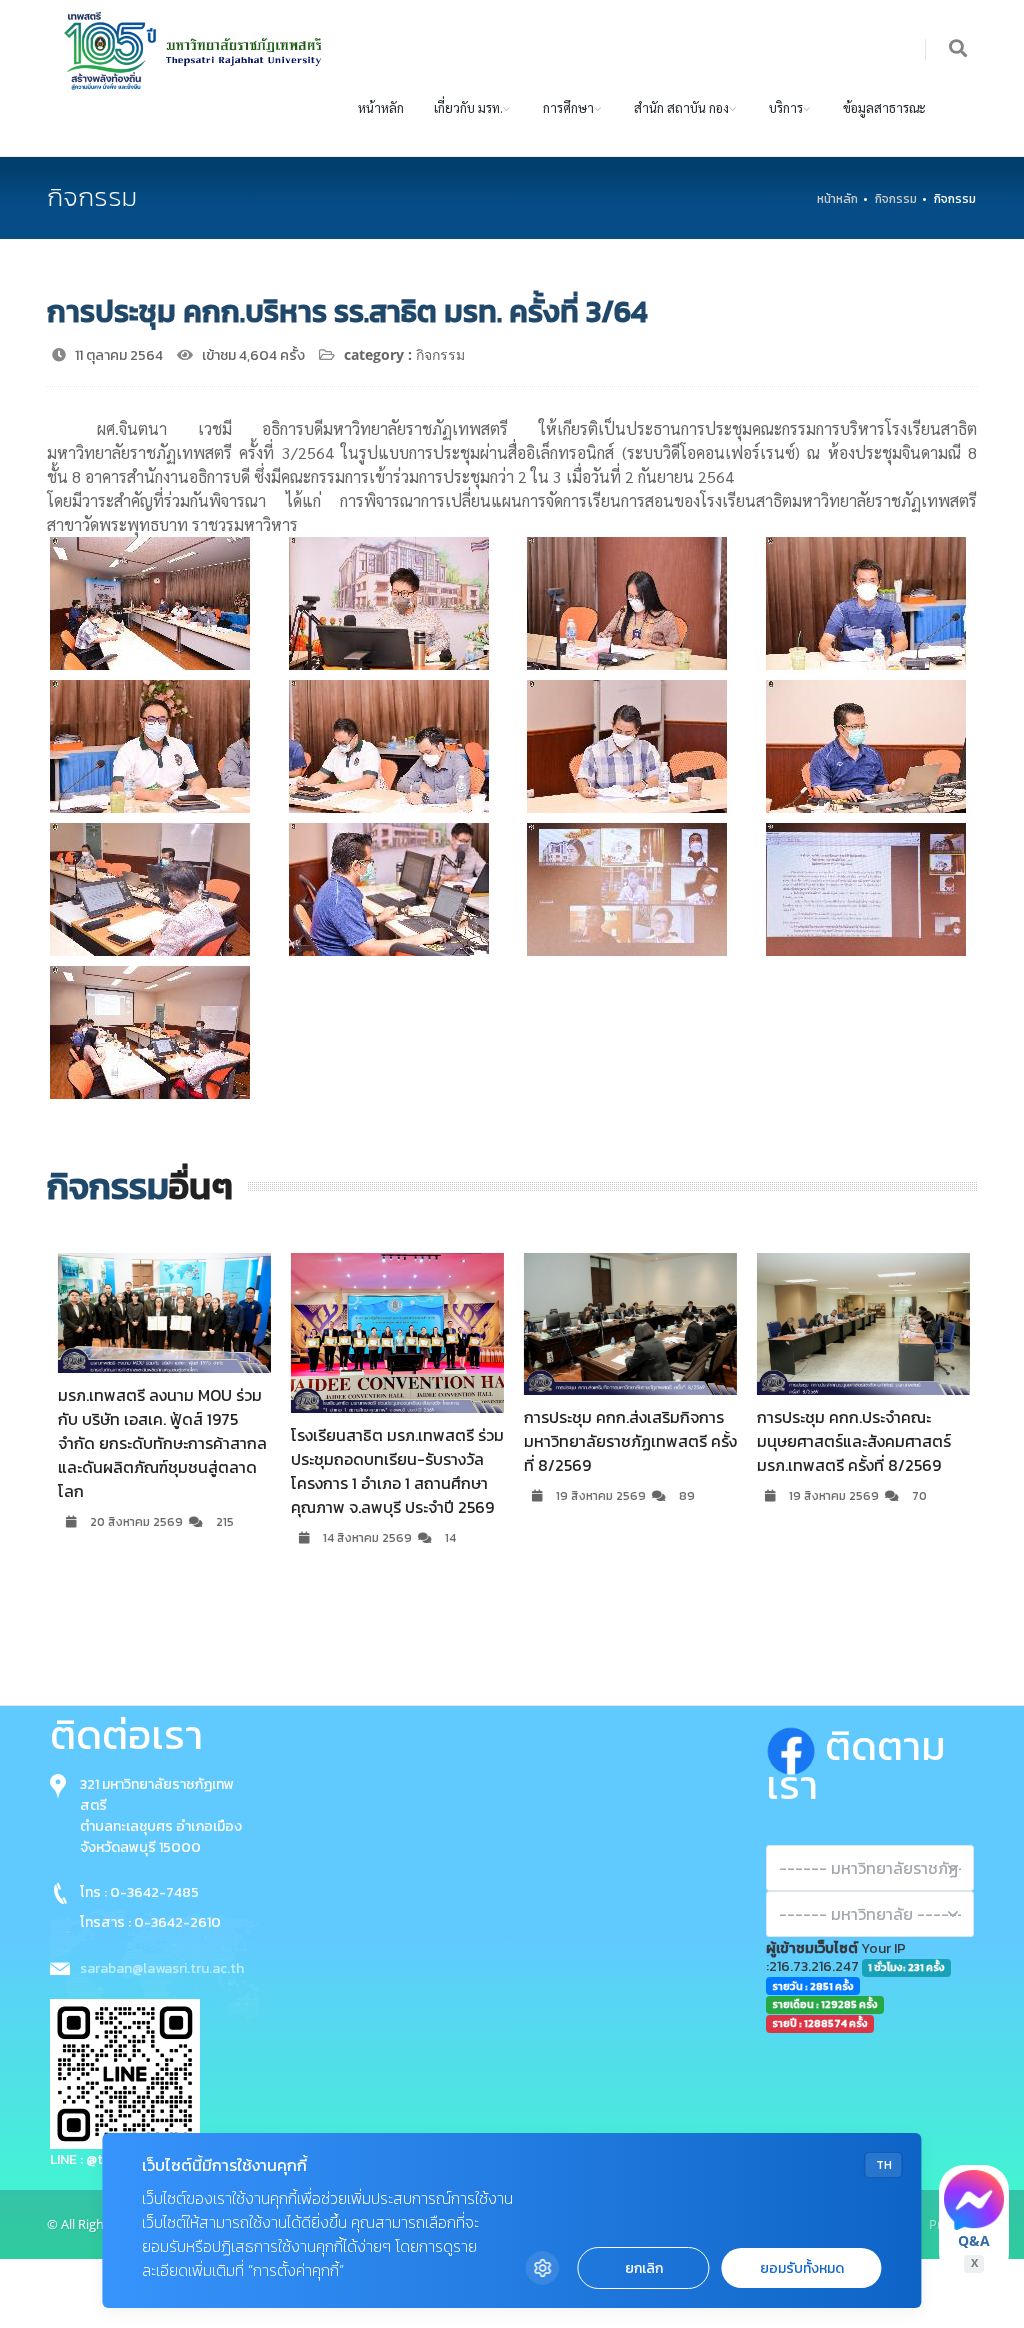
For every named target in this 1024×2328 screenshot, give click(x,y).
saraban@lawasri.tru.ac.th (162, 1968)
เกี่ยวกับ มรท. (468, 107)
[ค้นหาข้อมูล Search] (959, 49)
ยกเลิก (644, 2268)
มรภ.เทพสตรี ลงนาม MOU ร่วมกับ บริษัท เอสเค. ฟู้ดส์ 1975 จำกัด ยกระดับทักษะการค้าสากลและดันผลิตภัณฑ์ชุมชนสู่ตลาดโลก (161, 1443)
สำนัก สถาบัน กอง (681, 107)
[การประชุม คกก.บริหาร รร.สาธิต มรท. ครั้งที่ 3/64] (150, 603)
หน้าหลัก (381, 107)
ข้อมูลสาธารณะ (884, 107)
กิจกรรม (896, 199)
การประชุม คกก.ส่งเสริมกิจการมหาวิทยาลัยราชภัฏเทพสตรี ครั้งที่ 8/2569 (629, 1441)
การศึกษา (568, 107)
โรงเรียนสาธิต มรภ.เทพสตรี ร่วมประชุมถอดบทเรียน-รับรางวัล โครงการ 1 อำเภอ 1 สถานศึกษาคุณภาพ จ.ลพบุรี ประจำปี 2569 (396, 1471)
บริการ (786, 107)
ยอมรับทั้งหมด (802, 2268)
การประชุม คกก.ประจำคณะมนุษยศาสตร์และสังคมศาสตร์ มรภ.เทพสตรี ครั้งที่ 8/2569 (853, 1441)
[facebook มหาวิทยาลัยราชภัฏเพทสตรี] (795, 1746)
